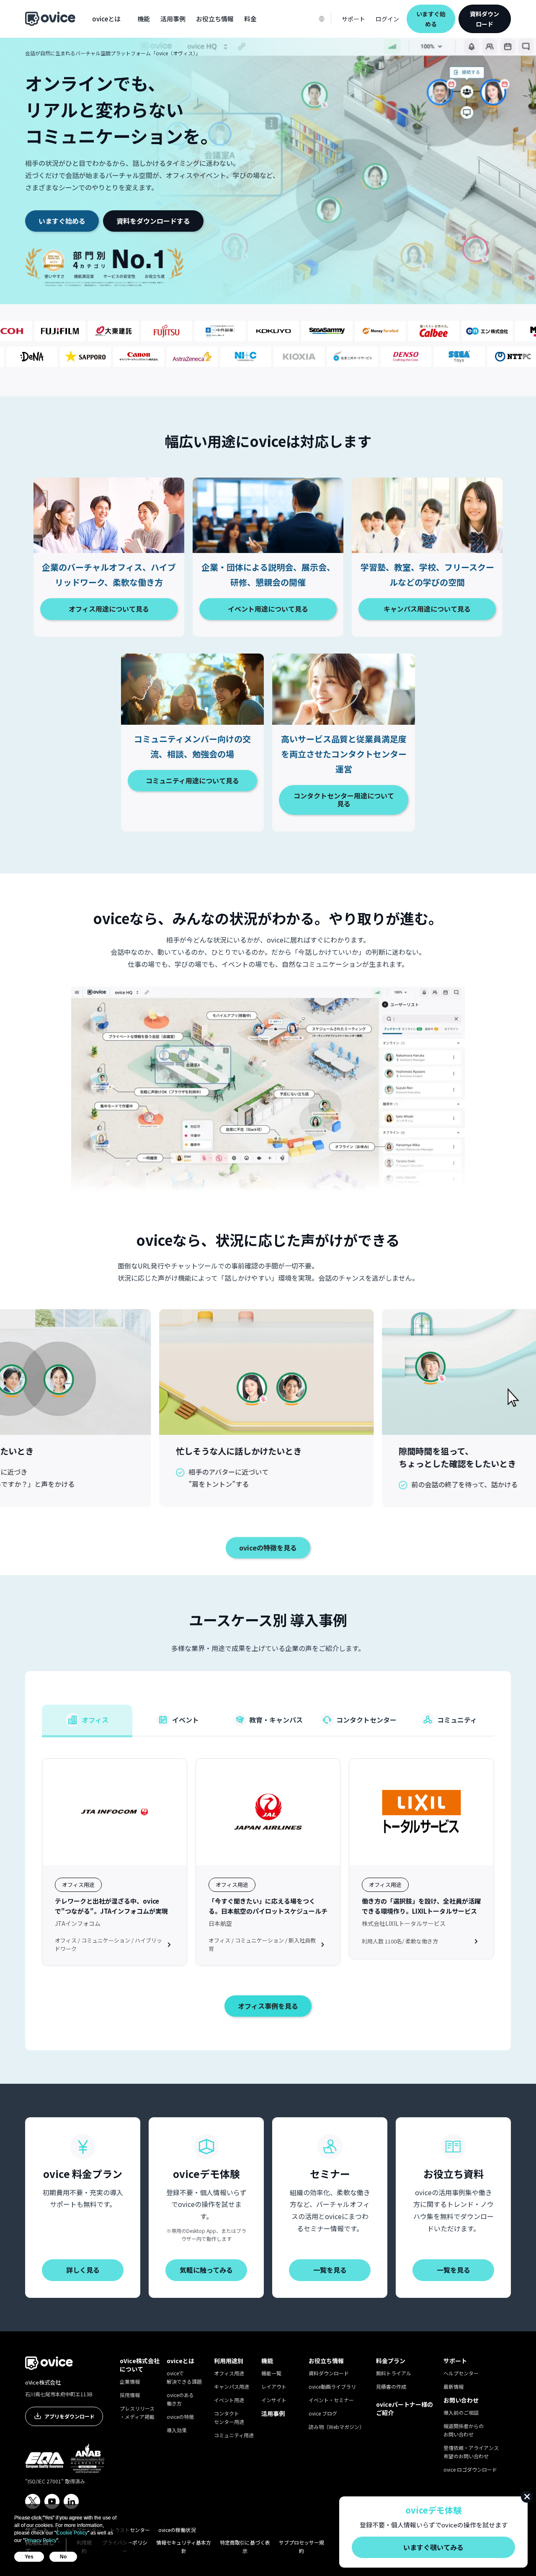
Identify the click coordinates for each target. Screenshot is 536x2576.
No (63, 2557)
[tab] (87, 1721)
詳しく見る (83, 2270)
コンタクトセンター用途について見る (344, 800)
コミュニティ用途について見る (192, 780)
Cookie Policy (72, 2533)
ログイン (387, 19)
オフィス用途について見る (109, 609)
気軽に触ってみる (206, 2270)
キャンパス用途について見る (427, 609)
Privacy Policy (41, 2540)
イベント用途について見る (268, 609)
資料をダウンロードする (153, 221)
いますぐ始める (62, 221)
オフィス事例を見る (268, 2006)
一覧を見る (330, 2270)
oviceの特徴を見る (268, 1548)
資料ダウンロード (484, 19)
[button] (106, 19)
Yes (29, 2557)
